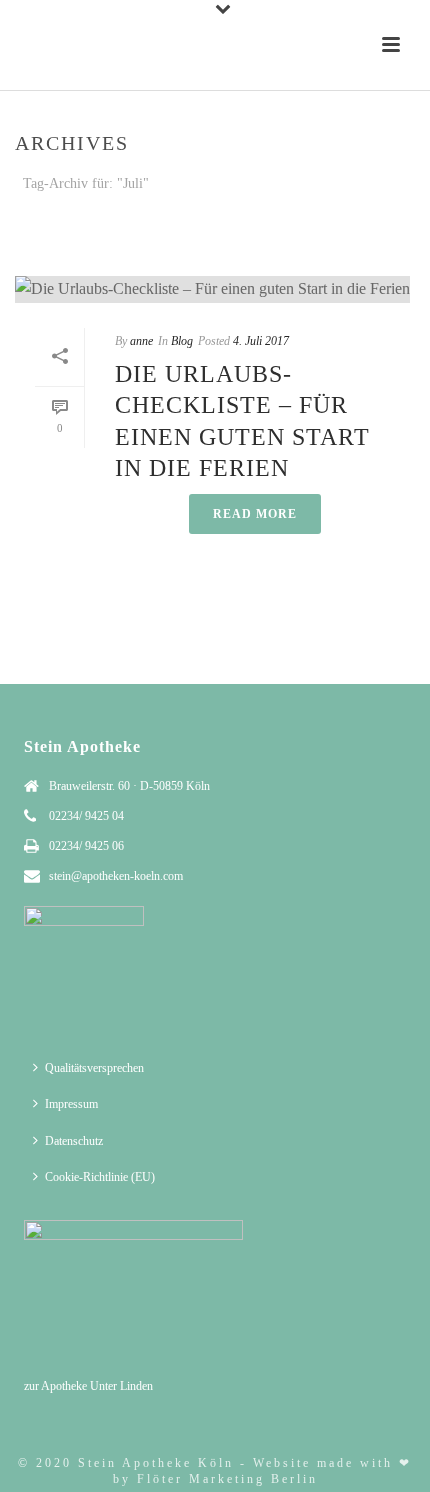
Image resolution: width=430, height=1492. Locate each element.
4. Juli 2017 (261, 341)
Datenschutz (74, 1141)
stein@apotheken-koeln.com (116, 876)
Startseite (195, 236)
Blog (182, 341)
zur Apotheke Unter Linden (88, 1386)
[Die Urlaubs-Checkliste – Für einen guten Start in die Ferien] (215, 289)
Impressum (71, 1104)
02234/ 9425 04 (86, 816)
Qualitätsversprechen (94, 1068)
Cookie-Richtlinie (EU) (100, 1177)
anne (141, 341)
